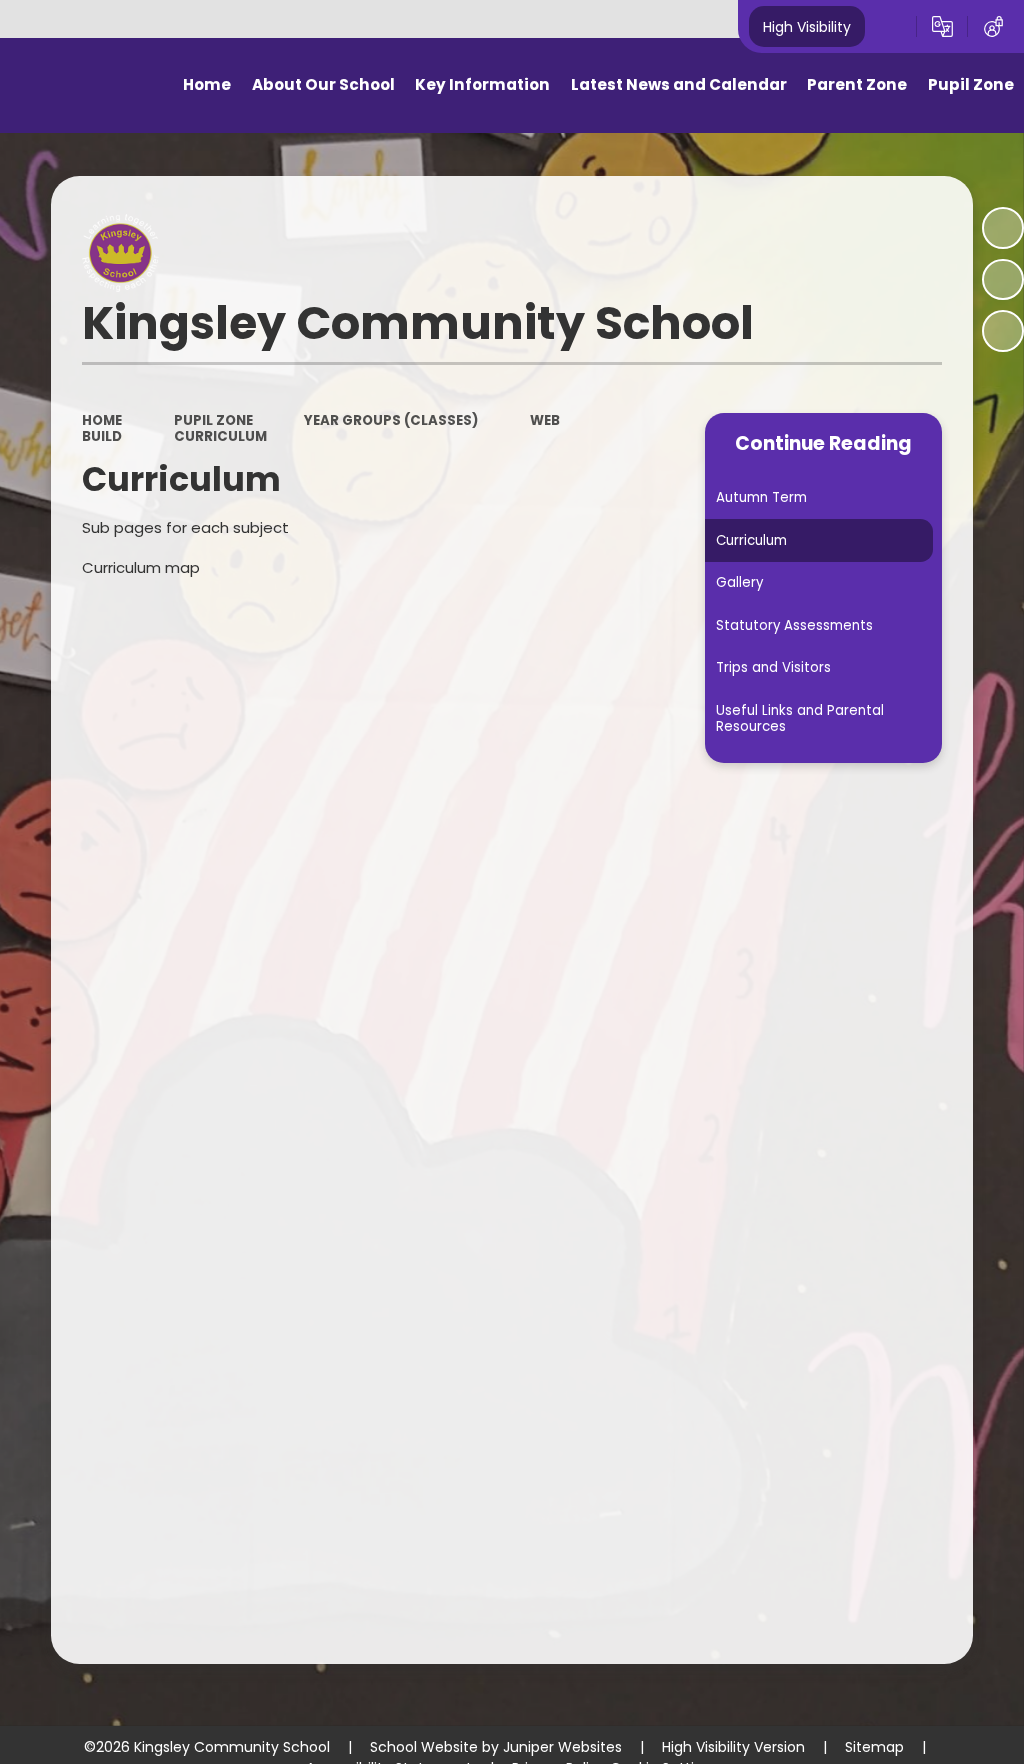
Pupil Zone (213, 420)
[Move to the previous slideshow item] (1003, 280)
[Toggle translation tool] (942, 27)
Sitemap (874, 1747)
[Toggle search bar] (890, 27)
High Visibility (807, 26)
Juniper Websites (562, 1747)
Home (102, 420)
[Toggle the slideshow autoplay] (1003, 228)
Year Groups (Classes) (391, 420)
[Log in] (993, 27)
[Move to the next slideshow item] (1003, 331)
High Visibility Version (733, 1747)
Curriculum (220, 436)
